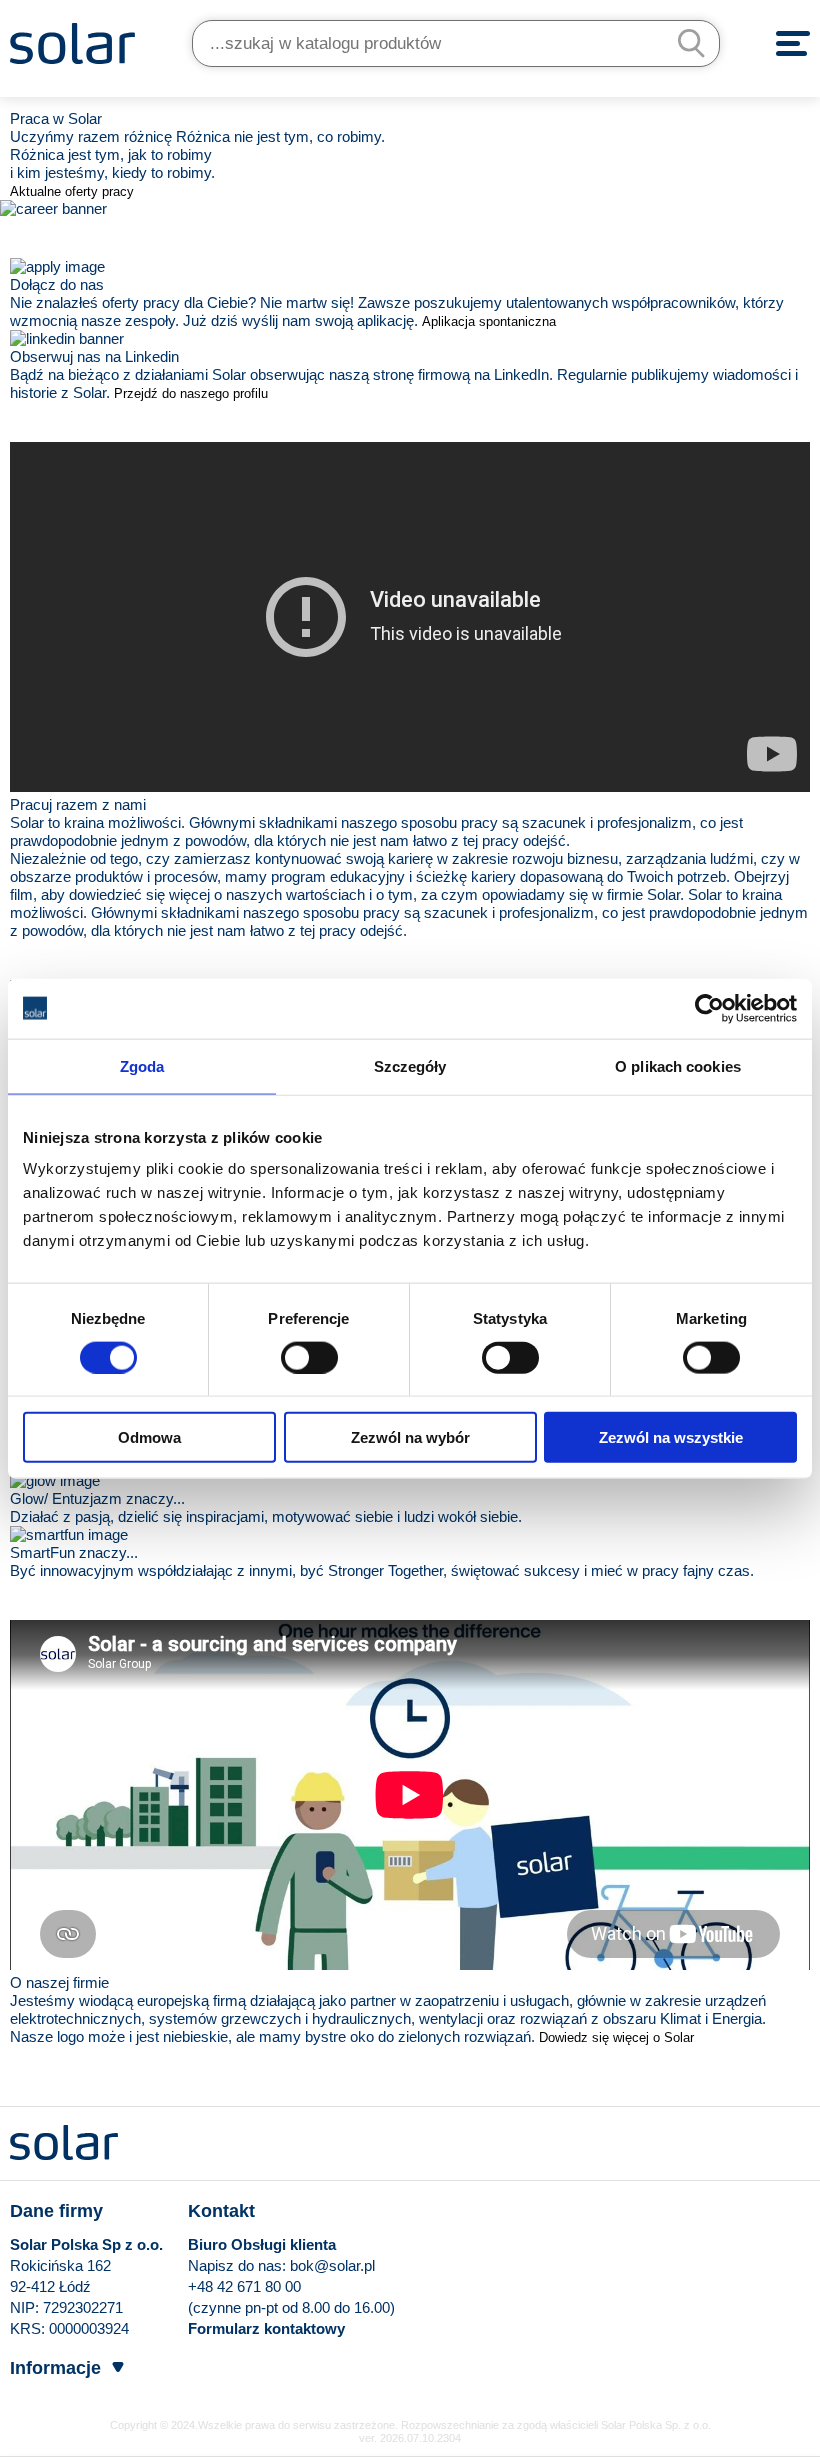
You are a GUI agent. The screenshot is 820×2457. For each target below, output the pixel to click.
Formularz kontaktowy (266, 2328)
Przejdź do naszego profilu (191, 393)
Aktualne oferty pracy (72, 191)
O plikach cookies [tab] (678, 1065)
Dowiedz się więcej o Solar (616, 2037)
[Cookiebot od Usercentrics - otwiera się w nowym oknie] (709, 1008)
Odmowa (149, 1437)
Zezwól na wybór (410, 1437)
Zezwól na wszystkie (671, 1437)
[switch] (309, 1356)
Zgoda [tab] (142, 1065)
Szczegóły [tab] (410, 1065)
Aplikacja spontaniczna (489, 321)
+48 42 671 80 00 (244, 2286)
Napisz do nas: (239, 2265)
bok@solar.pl (332, 2265)
